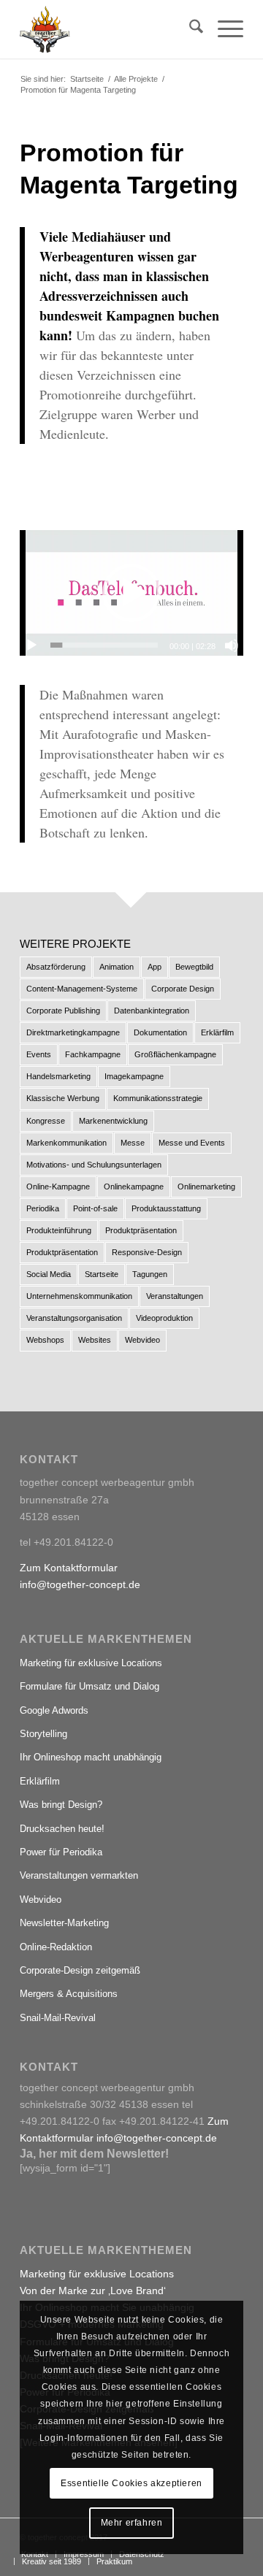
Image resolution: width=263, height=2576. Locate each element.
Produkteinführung (59, 1230)
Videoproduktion (164, 1318)
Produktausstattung (166, 1208)
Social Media (49, 1274)
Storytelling (43, 1734)
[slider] (104, 645)
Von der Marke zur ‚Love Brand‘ (93, 2291)
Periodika (43, 1208)
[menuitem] (189, 29)
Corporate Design (183, 989)
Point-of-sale (95, 1208)
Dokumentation (160, 1032)
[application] (131, 593)
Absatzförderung (56, 967)
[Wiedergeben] (31, 645)
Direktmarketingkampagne (73, 1032)
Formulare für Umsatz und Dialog (89, 1686)
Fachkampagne (93, 1054)
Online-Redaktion (56, 1947)
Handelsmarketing (58, 1076)
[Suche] (189, 29)
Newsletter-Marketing (64, 1923)
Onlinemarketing (206, 1187)
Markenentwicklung (113, 1121)
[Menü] (223, 29)
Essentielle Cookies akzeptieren (131, 2483)
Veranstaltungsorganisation (74, 1318)
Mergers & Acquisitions (69, 1994)
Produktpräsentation (141, 1230)
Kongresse (46, 1121)
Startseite (102, 1274)
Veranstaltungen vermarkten (79, 1875)
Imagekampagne (134, 1076)
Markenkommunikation (66, 1143)
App (155, 967)
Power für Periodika (61, 1852)
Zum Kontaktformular (69, 1568)
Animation (117, 967)
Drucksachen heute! (62, 1829)
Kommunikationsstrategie (158, 1098)
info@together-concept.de (80, 1584)
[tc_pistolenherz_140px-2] (109, 29)
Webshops (45, 1340)
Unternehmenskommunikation (79, 1296)
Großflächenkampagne (175, 1054)
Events (39, 1054)
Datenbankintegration (152, 1011)
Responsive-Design (147, 1252)
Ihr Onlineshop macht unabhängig (91, 1757)
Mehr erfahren (132, 2523)
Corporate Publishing (63, 1011)
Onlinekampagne (134, 1187)
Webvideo (142, 1340)
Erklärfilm (217, 1032)
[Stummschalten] (232, 645)
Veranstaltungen (175, 1296)
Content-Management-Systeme (82, 989)
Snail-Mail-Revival (58, 2018)
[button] (131, 593)
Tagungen (150, 1274)
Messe (133, 1143)
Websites (95, 1340)
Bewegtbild (194, 967)
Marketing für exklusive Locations (91, 1663)
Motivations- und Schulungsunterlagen (94, 1165)
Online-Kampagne (58, 1187)
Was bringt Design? (61, 1805)
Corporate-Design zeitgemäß (80, 1970)
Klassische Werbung (63, 1098)
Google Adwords (54, 1710)
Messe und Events (192, 1143)
